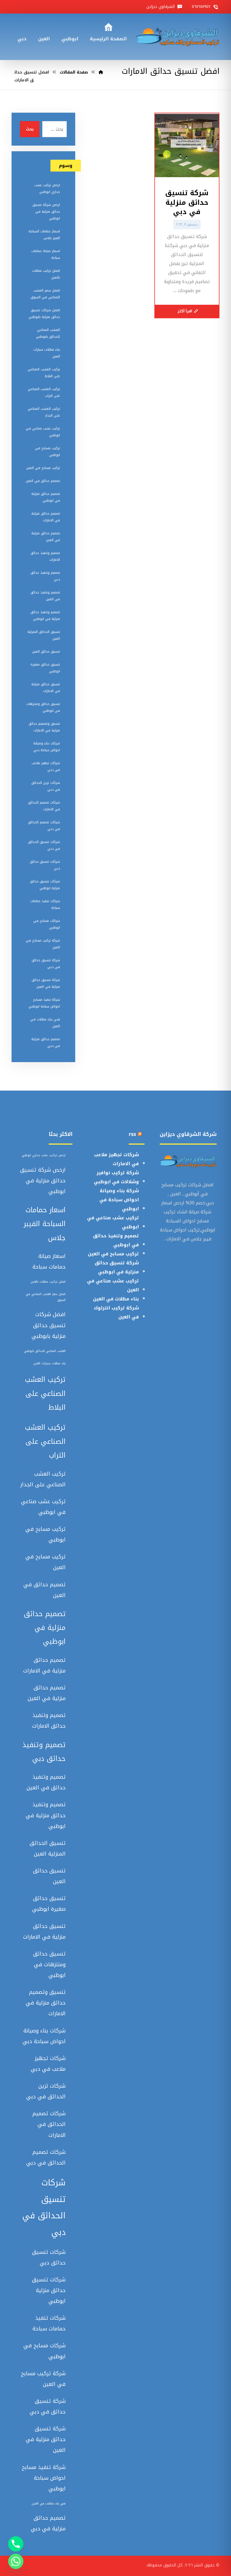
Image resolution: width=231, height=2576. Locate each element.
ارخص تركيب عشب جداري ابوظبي (47, 188)
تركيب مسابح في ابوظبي (47, 451)
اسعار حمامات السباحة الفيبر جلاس (44, 235)
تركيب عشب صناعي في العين (113, 1285)
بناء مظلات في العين (116, 1299)
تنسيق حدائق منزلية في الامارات (46, 688)
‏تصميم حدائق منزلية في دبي (46, 1042)
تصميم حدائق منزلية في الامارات (46, 517)
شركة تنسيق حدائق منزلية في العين (46, 983)
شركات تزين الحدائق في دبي (46, 786)
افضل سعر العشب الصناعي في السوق (45, 294)
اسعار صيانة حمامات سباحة (46, 254)
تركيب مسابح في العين (43, 468)
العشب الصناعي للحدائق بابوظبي (48, 333)
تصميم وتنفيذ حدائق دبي (45, 576)
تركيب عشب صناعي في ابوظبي (43, 432)
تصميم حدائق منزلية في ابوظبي (46, 497)
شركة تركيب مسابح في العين (43, 944)
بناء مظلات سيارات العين (47, 353)
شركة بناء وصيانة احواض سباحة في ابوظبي (119, 1200)
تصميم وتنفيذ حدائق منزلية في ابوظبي (45, 615)
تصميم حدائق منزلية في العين (46, 537)
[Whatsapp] (16, 2561)
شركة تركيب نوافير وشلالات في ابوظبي (116, 1177)
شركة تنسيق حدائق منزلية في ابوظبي (117, 1267)
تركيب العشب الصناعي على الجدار (44, 412)
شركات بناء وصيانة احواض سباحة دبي (47, 747)
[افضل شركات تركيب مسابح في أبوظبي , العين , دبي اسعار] (177, 37)
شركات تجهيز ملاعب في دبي (46, 766)
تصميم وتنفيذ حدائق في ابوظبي (116, 1240)
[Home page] (101, 72)
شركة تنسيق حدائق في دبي (46, 964)
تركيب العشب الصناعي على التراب (44, 392)
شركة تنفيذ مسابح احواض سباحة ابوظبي (44, 1003)
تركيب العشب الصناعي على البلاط (44, 373)
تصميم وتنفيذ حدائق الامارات (45, 556)
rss (132, 1134)
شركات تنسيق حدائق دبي (45, 865)
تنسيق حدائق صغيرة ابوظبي (45, 668)
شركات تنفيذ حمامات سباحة (45, 904)
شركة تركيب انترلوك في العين (116, 1312)
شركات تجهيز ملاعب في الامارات (116, 1159)
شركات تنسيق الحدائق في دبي (44, 845)
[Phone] (16, 2544)
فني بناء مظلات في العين (45, 1023)
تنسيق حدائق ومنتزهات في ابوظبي (43, 707)
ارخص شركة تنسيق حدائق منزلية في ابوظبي (46, 212)
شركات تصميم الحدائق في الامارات (44, 806)
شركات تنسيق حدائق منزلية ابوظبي (45, 885)
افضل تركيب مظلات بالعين (46, 274)
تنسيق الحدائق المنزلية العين (44, 635)
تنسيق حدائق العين (46, 651)
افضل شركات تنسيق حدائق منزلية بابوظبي (44, 313)
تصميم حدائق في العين (43, 481)
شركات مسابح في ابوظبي (47, 924)
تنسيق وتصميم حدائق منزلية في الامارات (44, 727)
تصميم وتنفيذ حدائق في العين (45, 596)
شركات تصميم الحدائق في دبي (44, 826)
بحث (30, 129)
